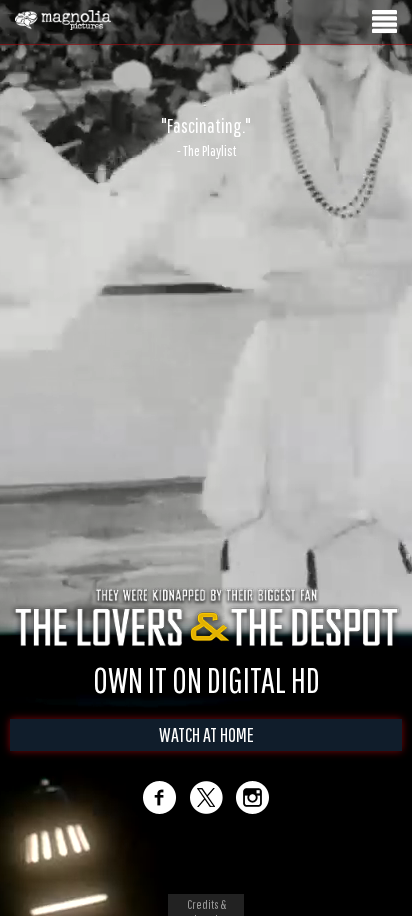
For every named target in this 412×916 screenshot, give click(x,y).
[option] (206, 137)
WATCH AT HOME (206, 734)
